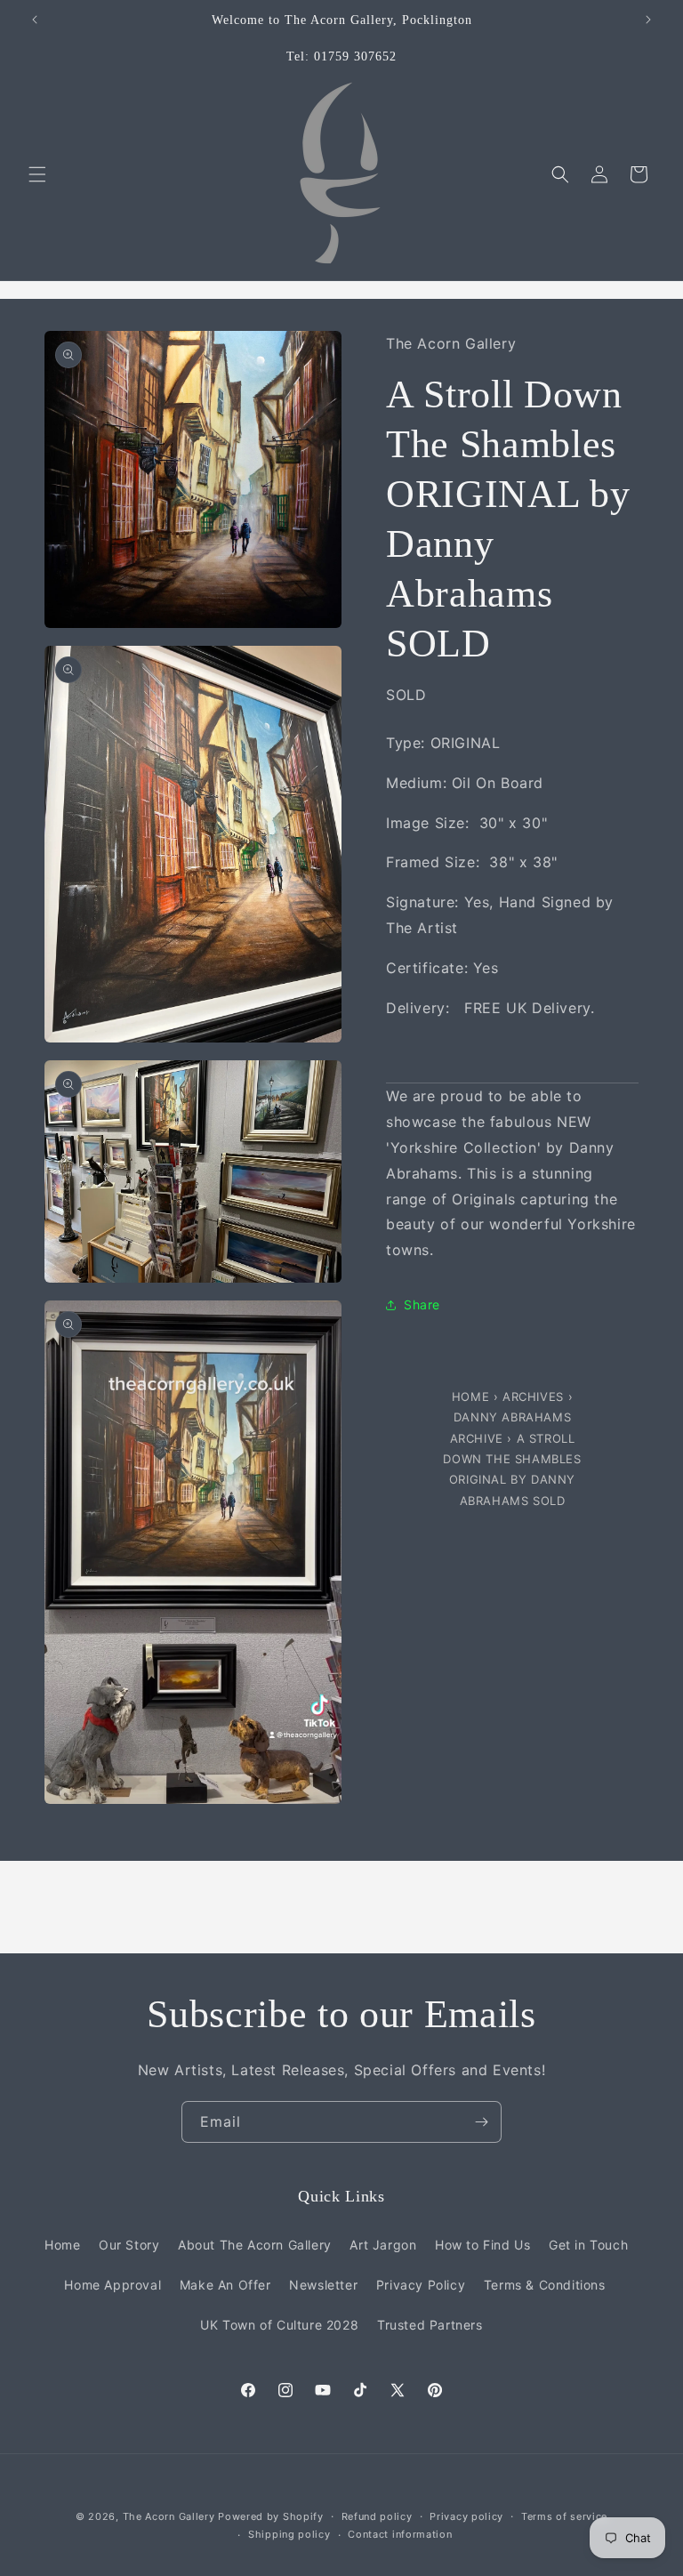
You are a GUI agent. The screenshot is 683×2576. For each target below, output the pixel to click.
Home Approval (112, 2285)
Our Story (129, 2245)
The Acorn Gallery (169, 2516)
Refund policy (377, 2516)
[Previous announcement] (35, 20)
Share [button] (422, 1304)
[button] (37, 174)
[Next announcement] (648, 20)
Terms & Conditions (545, 2285)
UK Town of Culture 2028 (279, 2325)
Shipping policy (289, 2534)
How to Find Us (482, 2245)
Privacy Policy (421, 2285)
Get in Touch (588, 2245)
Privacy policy (466, 2516)
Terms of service (564, 2516)
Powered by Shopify (271, 2516)
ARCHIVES (533, 1397)
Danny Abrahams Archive (511, 1427)
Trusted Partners (430, 2325)
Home (473, 1397)
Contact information (400, 2534)
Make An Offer (225, 2285)
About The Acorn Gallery (255, 2245)
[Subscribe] (481, 2122)
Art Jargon (383, 2245)
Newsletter (323, 2285)
